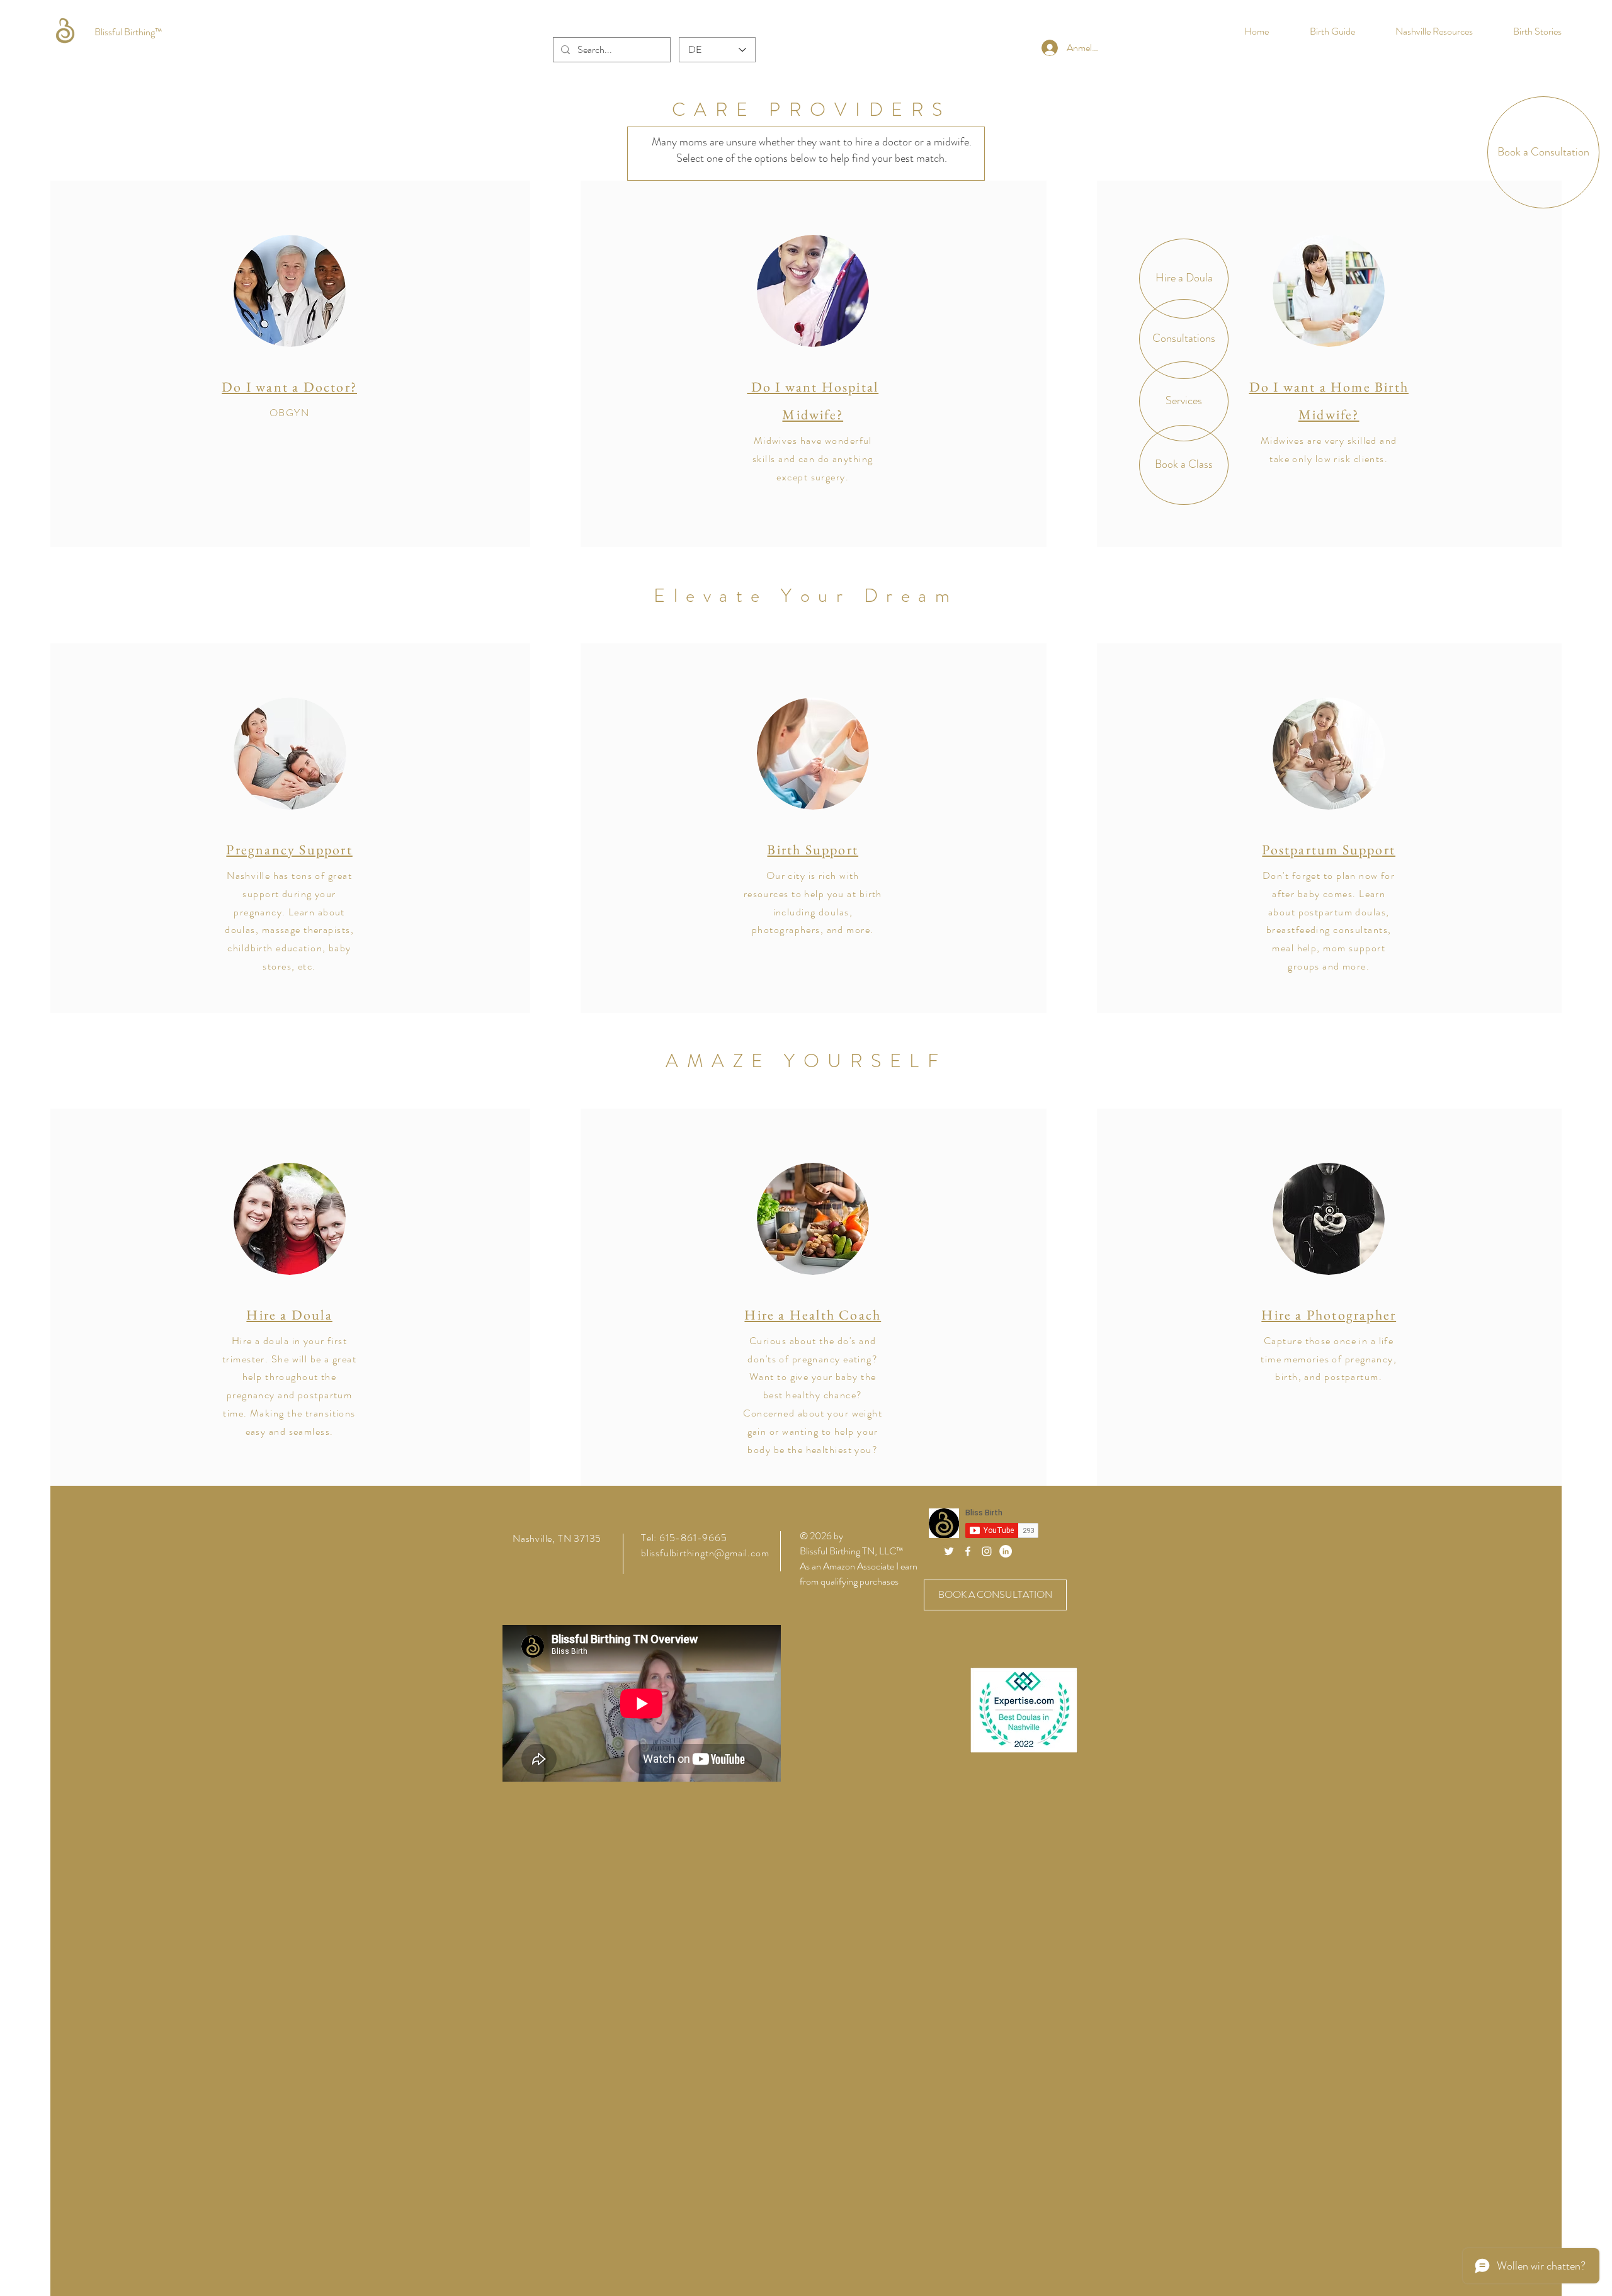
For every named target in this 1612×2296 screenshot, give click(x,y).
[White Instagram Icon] (987, 1551)
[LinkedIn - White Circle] (1006, 1551)
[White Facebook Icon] (968, 1551)
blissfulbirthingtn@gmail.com (705, 1553)
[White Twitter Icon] (949, 1551)
